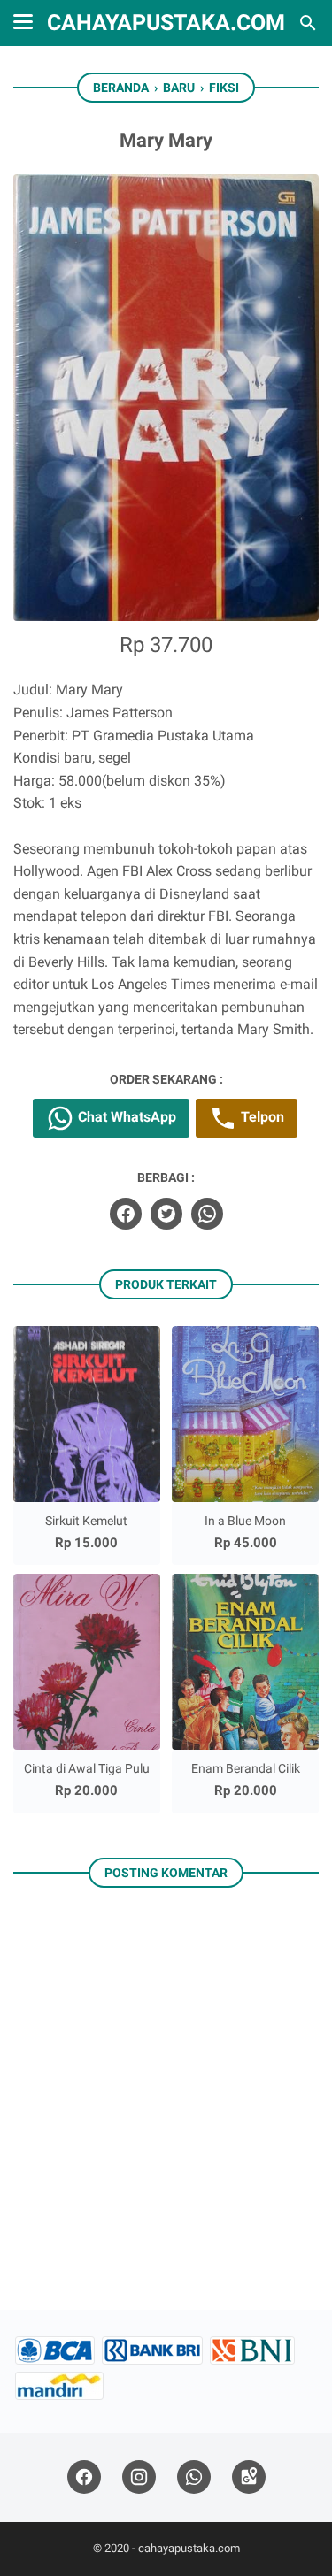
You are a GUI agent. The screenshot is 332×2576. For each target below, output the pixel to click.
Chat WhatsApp (125, 1117)
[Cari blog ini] (308, 23)
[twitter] (166, 1214)
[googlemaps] (249, 2477)
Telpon (261, 1117)
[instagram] (139, 2477)
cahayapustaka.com (166, 23)
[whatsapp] (207, 1214)
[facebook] (126, 1214)
